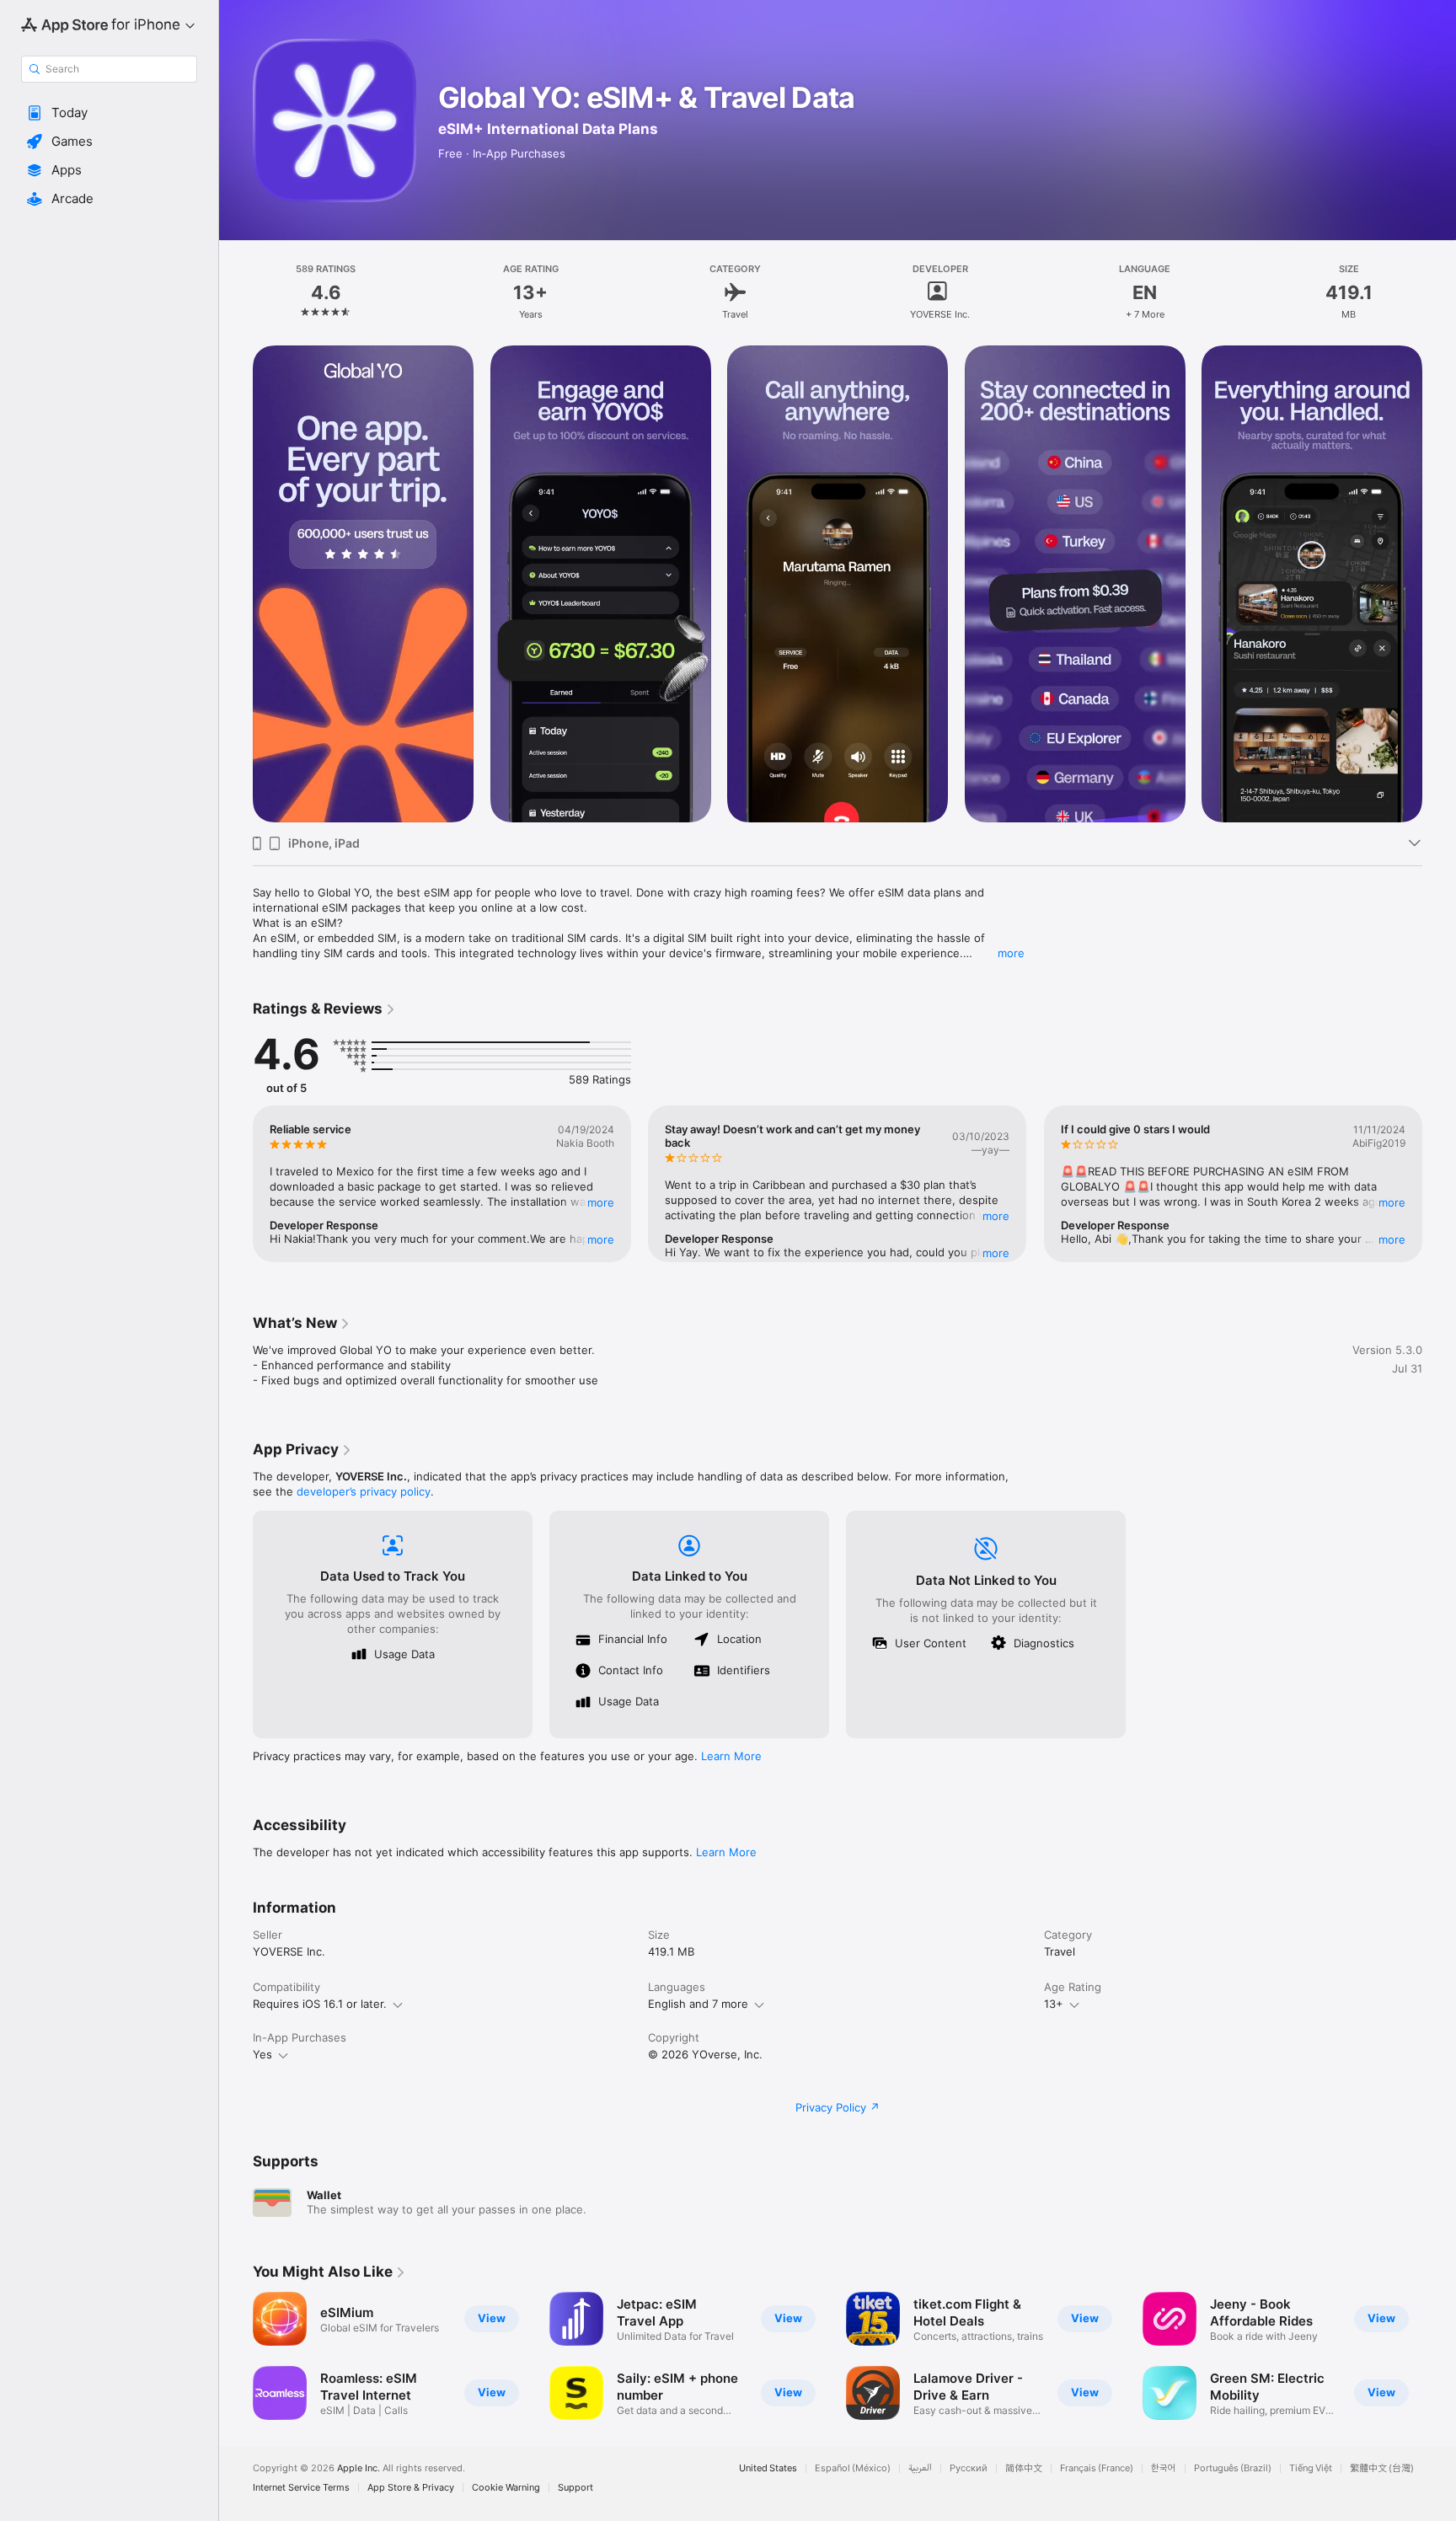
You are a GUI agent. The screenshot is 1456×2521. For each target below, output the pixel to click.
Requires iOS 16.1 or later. (320, 2004)
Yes (262, 2054)
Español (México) (853, 2468)
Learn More (731, 1756)
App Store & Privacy (411, 2488)
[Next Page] (1439, 584)
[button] (109, 113)
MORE (601, 1202)
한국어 (1164, 2468)
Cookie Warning (506, 2488)
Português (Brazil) (1233, 2468)
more (1011, 953)
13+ (1054, 2004)
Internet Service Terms (301, 2488)
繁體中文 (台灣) (1382, 2468)
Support (575, 2488)
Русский (969, 2468)
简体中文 (1024, 2468)
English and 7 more (698, 2004)
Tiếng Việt (1311, 2468)
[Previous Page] (236, 584)
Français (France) (1097, 2468)
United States (768, 2468)
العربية (920, 2468)
